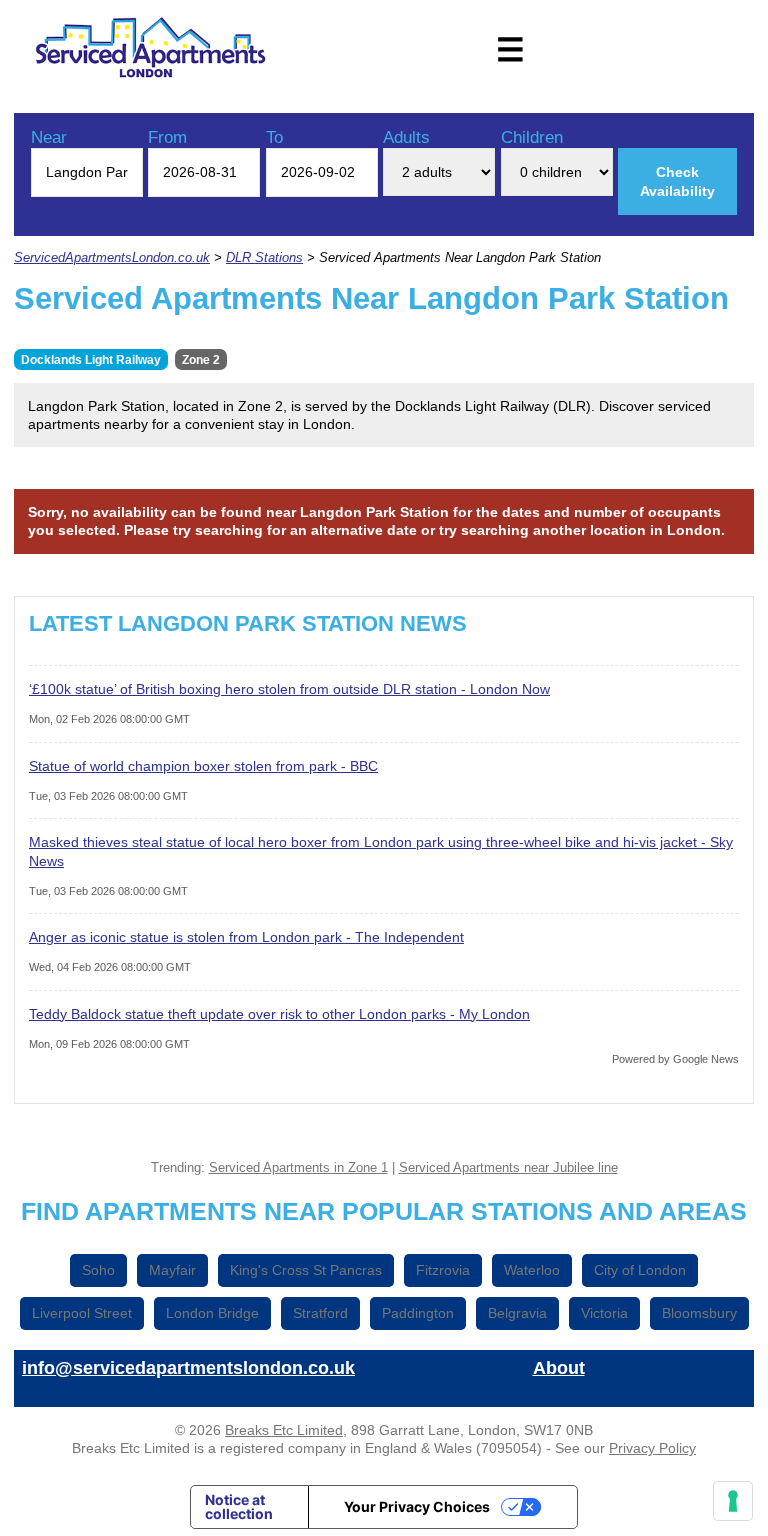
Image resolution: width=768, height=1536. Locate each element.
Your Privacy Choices (417, 1506)
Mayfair (172, 1270)
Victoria (604, 1313)
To (274, 137)
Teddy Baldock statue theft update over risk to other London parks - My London (279, 1014)
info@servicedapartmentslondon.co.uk (188, 1368)
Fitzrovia (443, 1270)
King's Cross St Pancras (306, 1270)
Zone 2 (201, 360)
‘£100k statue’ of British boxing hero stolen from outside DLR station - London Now (289, 689)
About (559, 1368)
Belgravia (517, 1313)
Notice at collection (239, 1506)
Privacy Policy (652, 1448)
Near (49, 137)
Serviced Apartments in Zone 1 (298, 1168)
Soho (98, 1270)
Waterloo (532, 1270)
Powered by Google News (675, 1059)
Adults (406, 137)
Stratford (320, 1313)
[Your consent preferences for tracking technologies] (733, 1501)
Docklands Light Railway (91, 360)
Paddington (418, 1313)
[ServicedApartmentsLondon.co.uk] (150, 49)
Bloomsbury (699, 1313)
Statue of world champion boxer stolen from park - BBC (203, 766)
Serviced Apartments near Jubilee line (508, 1168)
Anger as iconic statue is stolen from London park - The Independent (246, 937)
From (167, 137)
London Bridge (212, 1313)
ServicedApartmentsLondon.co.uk (112, 258)
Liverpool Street (82, 1313)
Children (532, 137)
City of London (640, 1270)
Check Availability (677, 181)
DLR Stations (264, 258)
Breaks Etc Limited (284, 1430)
